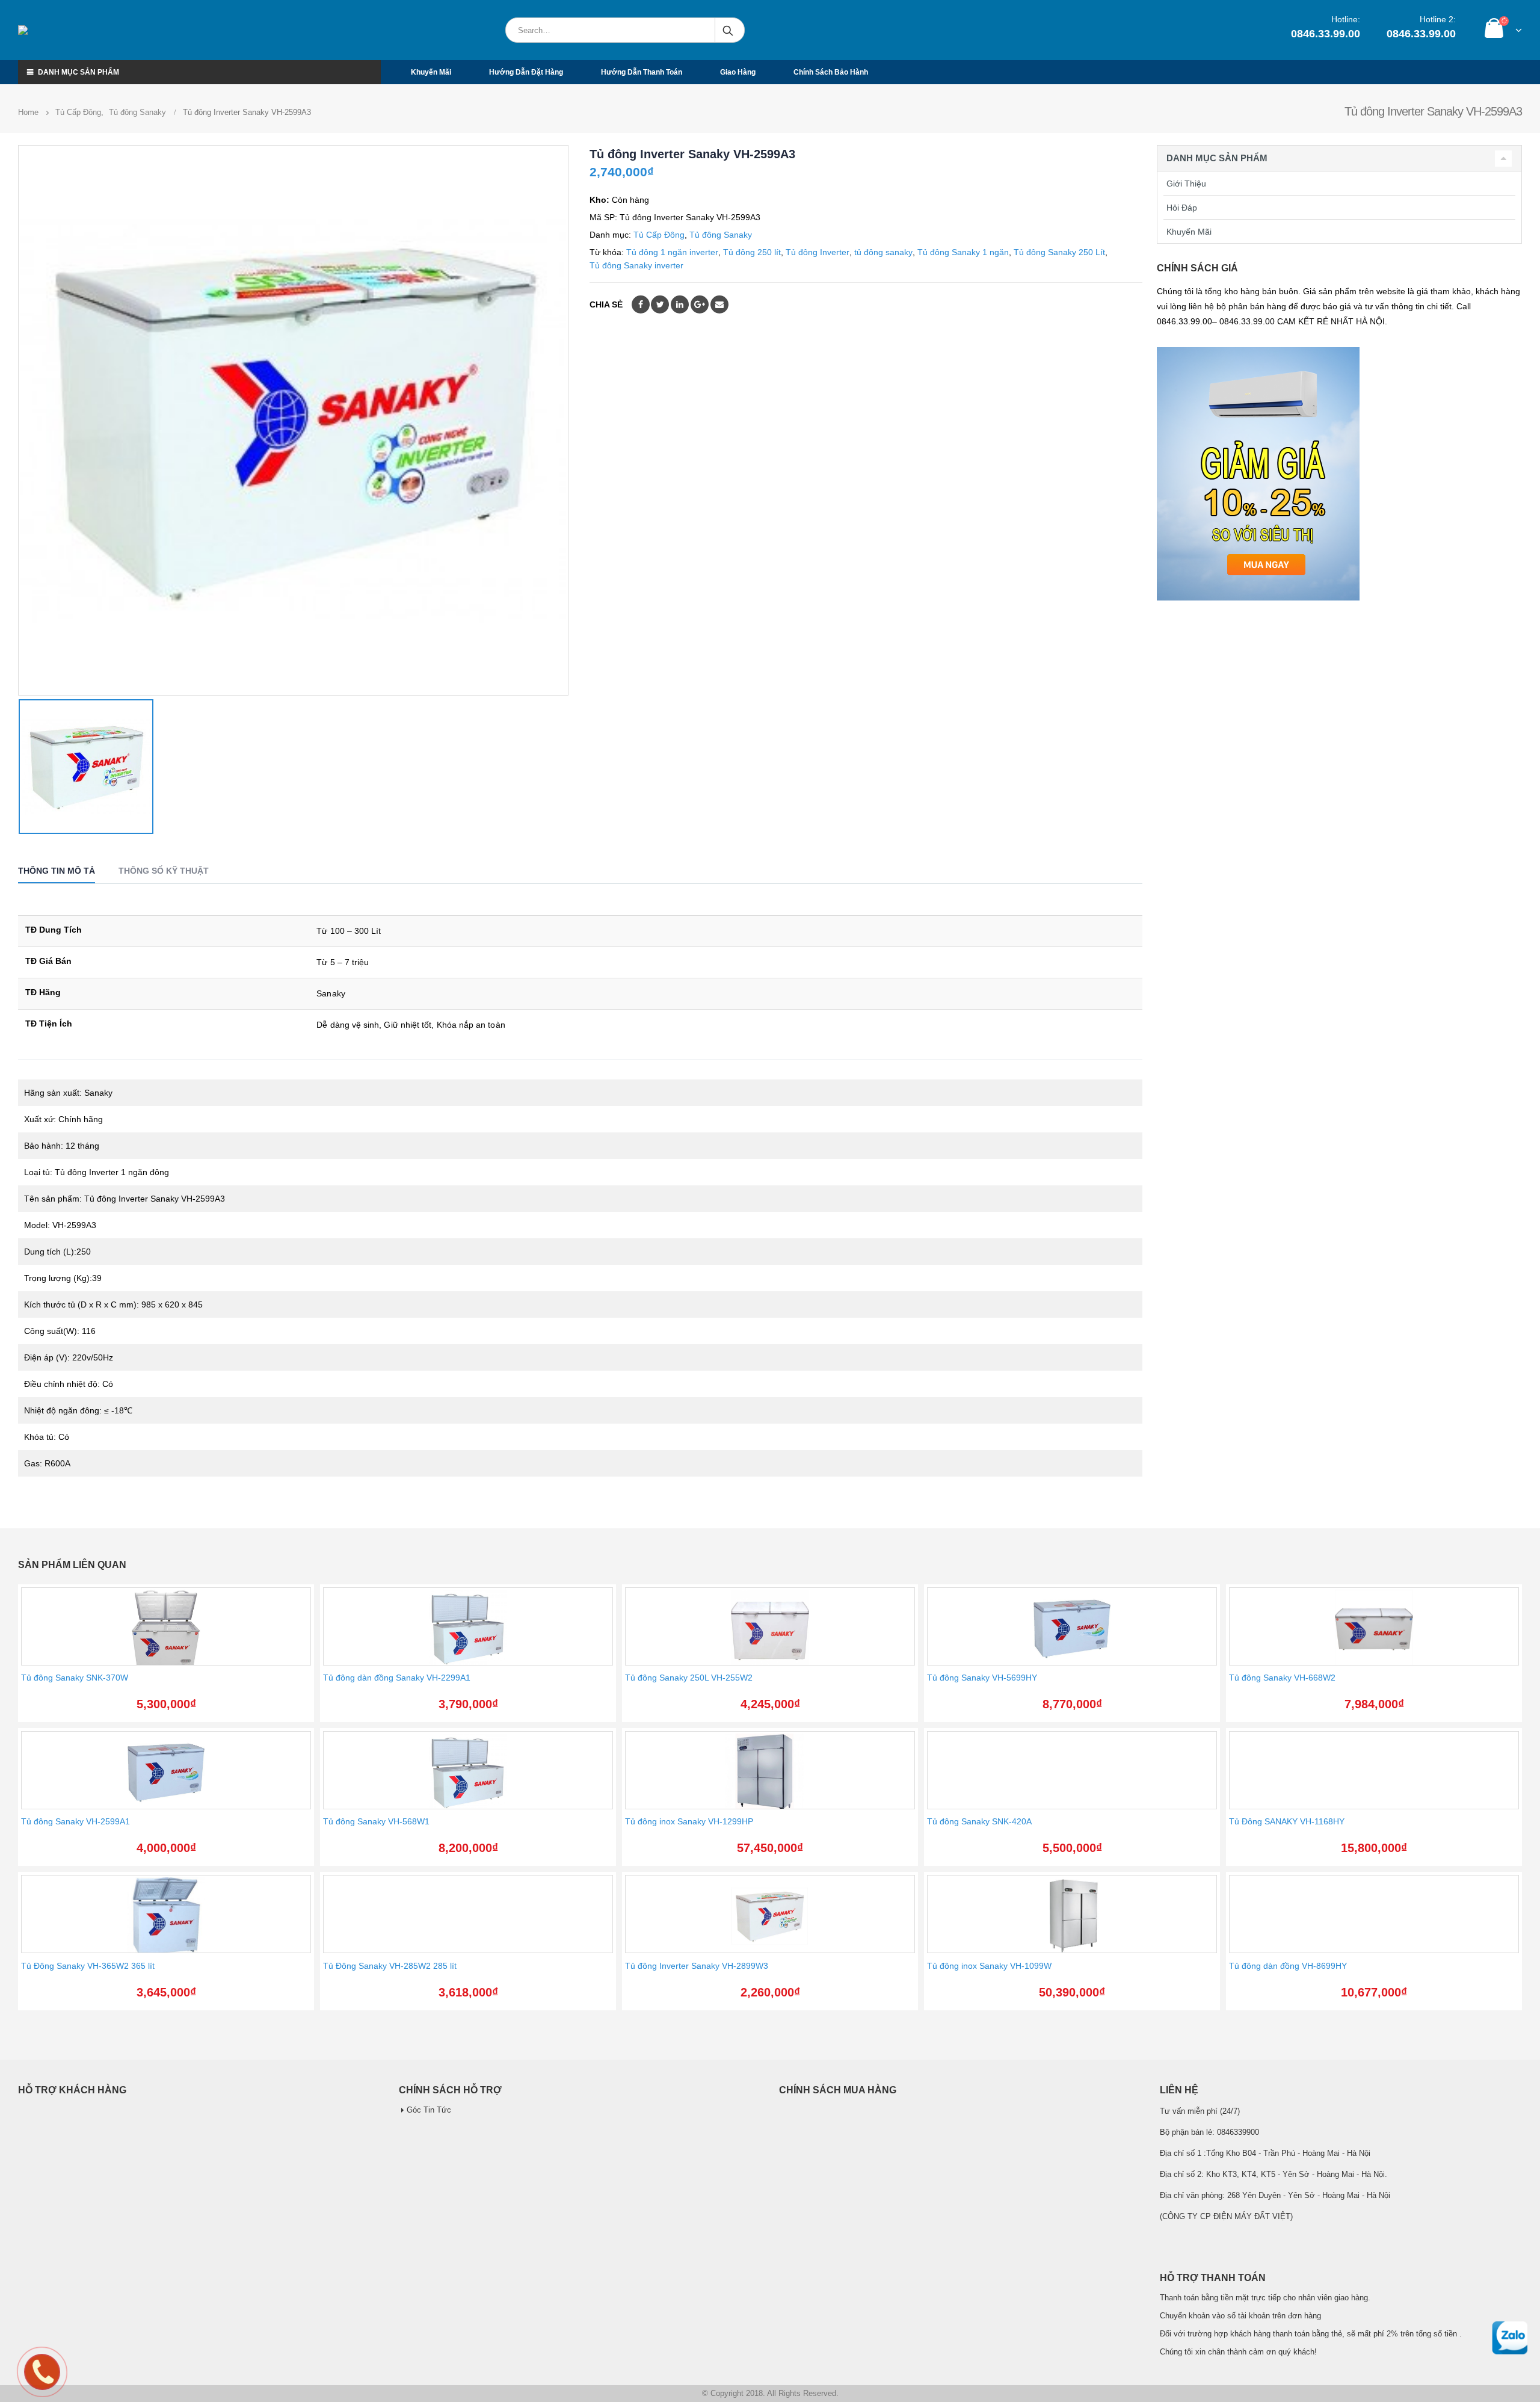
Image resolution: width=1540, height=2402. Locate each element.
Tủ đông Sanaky (721, 235)
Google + (700, 304)
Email (719, 304)
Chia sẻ (606, 304)
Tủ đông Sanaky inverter (636, 265)
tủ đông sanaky (883, 252)
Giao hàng (738, 72)
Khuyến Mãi (1189, 232)
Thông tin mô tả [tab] (57, 871)
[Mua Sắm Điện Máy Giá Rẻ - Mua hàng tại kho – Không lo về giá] (75, 30)
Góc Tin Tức (429, 2110)
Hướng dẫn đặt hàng (526, 72)
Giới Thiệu (1186, 184)
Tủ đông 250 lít (752, 252)
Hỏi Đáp (1182, 208)
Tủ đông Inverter (818, 252)
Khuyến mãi (431, 72)
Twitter (660, 304)
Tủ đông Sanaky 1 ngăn (963, 252)
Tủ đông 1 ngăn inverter (672, 252)
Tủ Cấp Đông (659, 235)
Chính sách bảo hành (831, 72)
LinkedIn (680, 304)
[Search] (729, 30)
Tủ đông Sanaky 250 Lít (1059, 252)
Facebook (641, 304)
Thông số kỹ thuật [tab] (164, 871)
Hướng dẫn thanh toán (642, 72)
